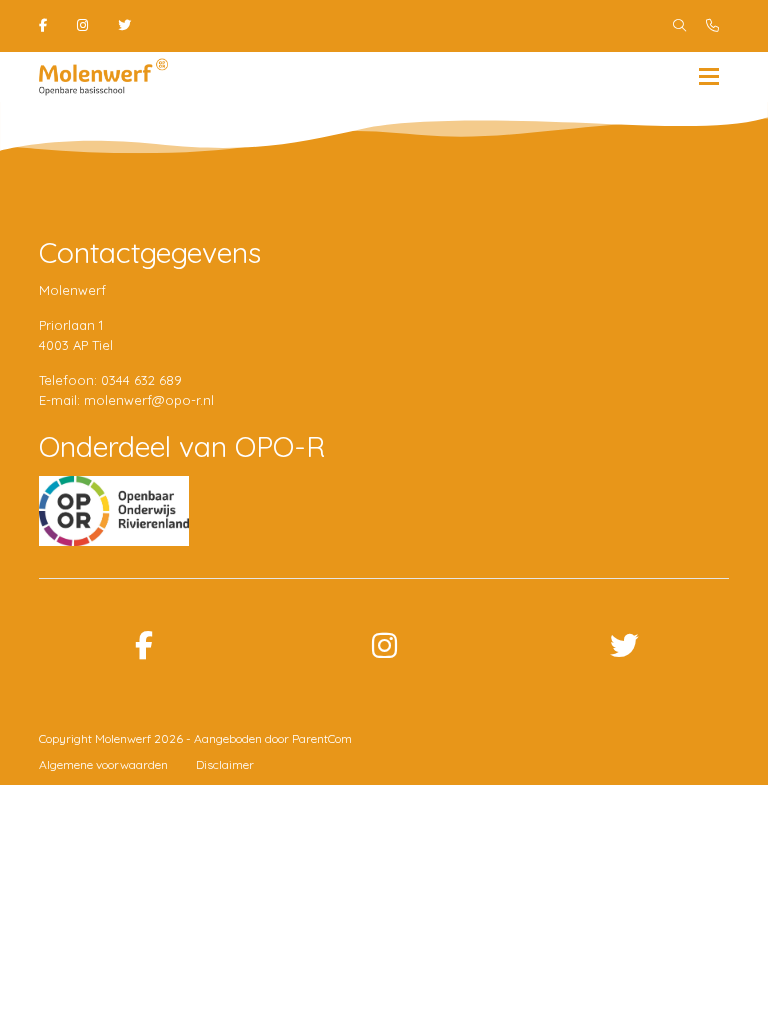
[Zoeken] (679, 26)
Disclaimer (225, 764)
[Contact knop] (712, 26)
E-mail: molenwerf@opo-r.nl (126, 400)
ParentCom (322, 738)
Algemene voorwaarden (103, 764)
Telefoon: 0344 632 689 (110, 380)
